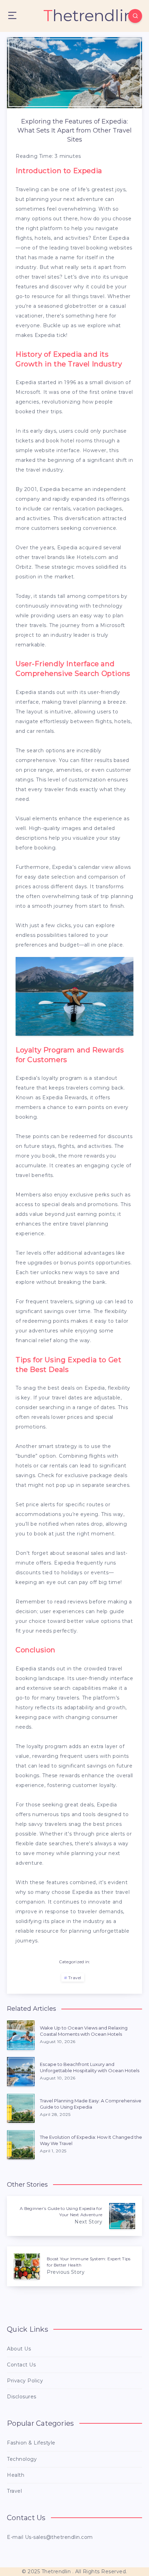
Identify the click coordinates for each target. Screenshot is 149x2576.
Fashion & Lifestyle (31, 2443)
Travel (75, 1978)
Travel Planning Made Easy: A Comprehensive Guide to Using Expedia (91, 2104)
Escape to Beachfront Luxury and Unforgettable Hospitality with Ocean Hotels (90, 2067)
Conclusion (36, 1650)
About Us (19, 2349)
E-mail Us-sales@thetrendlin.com (50, 2537)
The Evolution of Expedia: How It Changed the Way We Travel (91, 2140)
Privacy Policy (25, 2381)
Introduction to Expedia (59, 171)
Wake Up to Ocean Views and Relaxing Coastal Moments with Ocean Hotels (84, 2031)
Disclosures (22, 2397)
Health (16, 2475)
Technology (22, 2459)
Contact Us (21, 2365)
